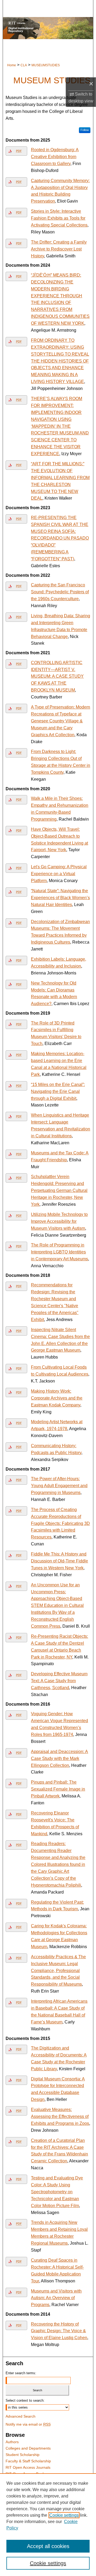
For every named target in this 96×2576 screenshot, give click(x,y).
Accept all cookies (48, 2546)
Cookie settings (64, 2515)
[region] (48, 2525)
